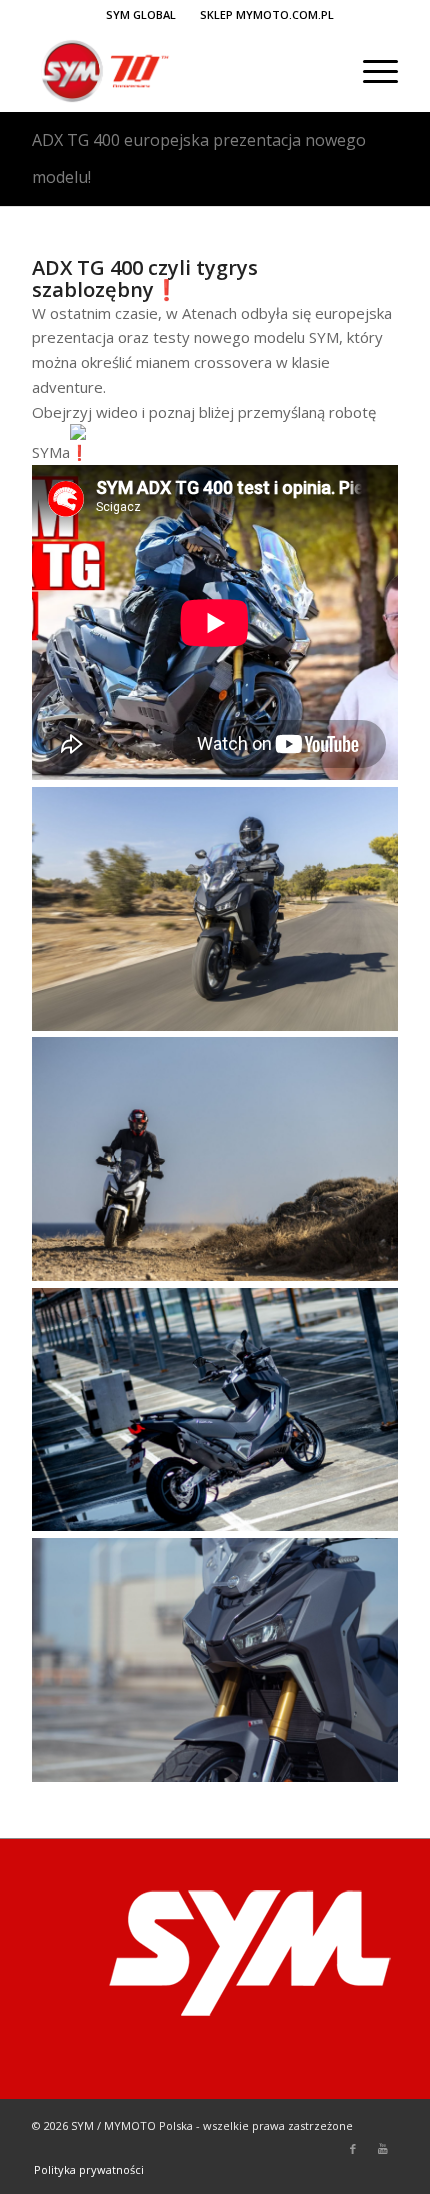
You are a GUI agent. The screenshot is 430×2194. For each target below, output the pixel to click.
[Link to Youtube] (383, 2149)
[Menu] (370, 71)
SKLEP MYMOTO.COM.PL (267, 14)
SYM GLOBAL (141, 14)
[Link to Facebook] (353, 2149)
